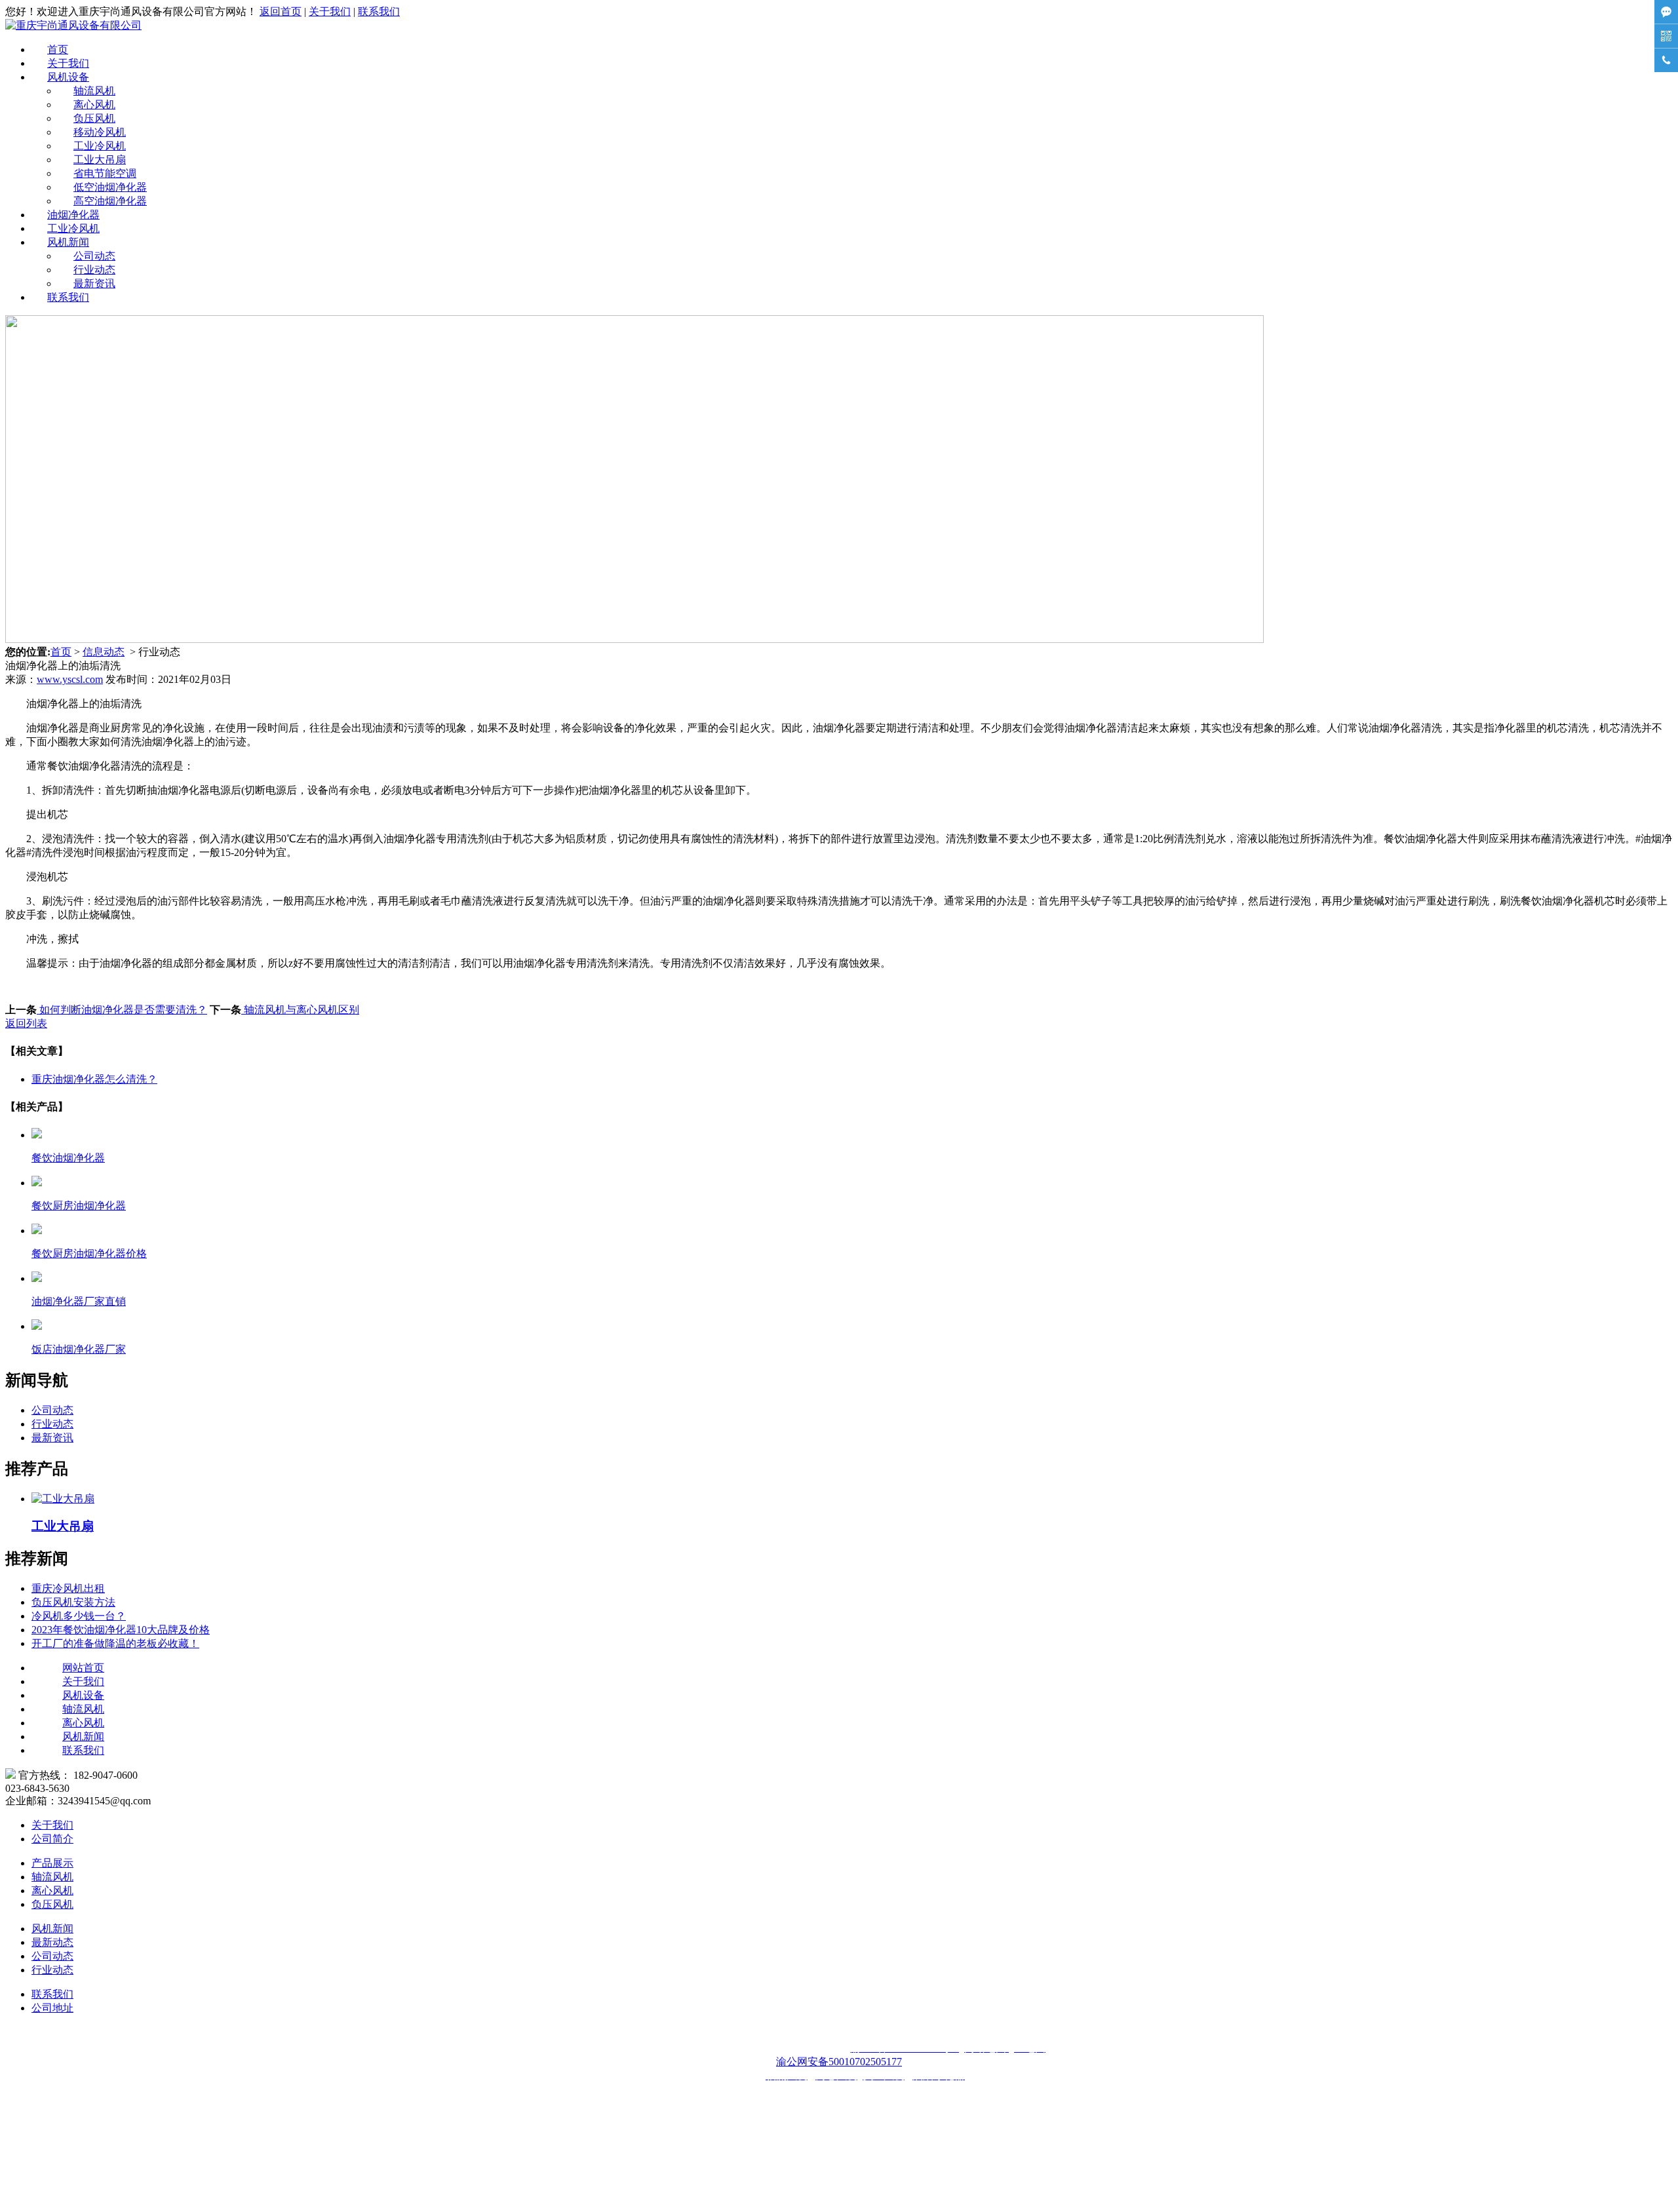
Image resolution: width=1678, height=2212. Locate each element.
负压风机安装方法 (73, 1602)
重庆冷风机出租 (68, 1588)
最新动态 (52, 1942)
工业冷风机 (100, 146)
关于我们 (330, 11)
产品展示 (52, 1863)
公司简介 (52, 1839)
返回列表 (26, 1023)
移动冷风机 (100, 132)
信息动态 (104, 652)
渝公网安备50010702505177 (839, 2062)
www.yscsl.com (70, 679)
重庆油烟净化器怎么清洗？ (94, 1079)
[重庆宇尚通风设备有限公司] (73, 25)
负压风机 (94, 118)
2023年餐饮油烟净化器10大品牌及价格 (121, 1630)
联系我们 (379, 11)
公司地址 (52, 2008)
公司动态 (94, 256)
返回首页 (281, 11)
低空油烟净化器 (110, 187)
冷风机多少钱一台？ (79, 1616)
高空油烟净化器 (110, 201)
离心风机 (94, 105)
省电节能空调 (105, 173)
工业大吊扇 (100, 160)
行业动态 (94, 270)
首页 (58, 49)
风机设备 (68, 77)
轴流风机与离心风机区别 (300, 1010)
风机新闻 (68, 242)
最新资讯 (94, 283)
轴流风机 (94, 91)
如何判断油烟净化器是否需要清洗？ (122, 1010)
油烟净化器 (73, 215)
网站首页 (83, 1668)
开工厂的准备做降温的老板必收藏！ (115, 1643)
